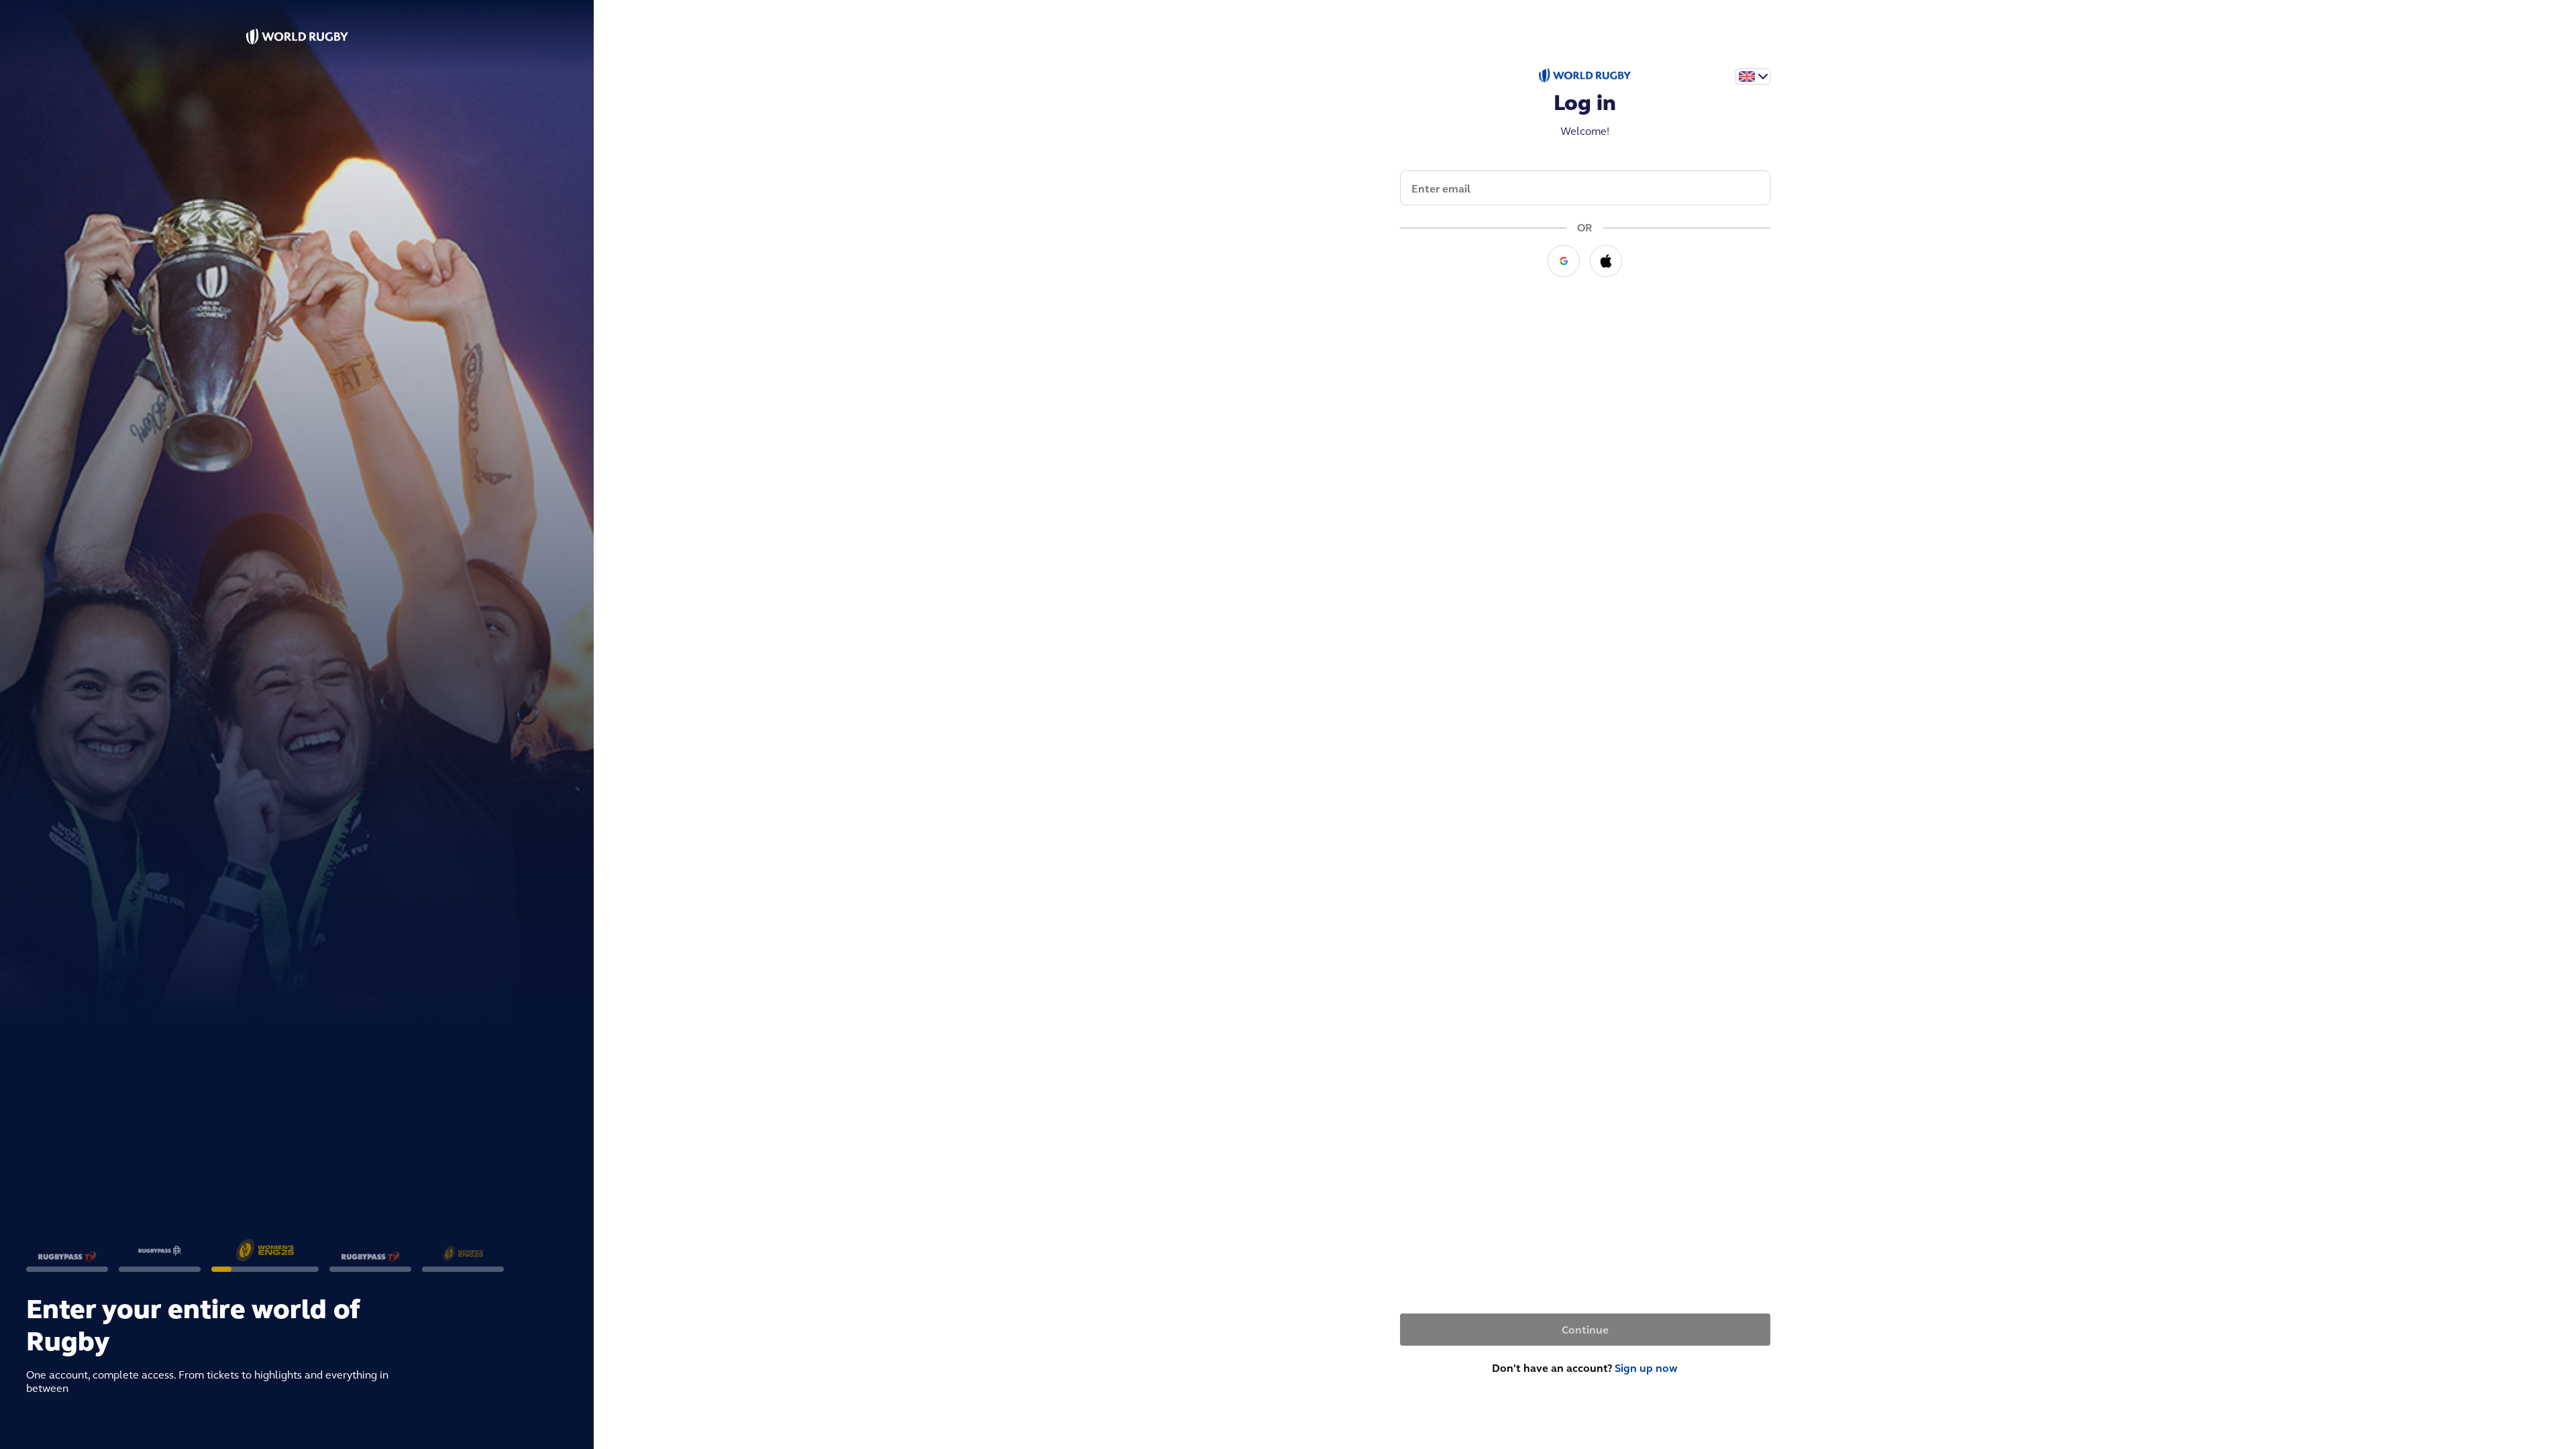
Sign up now (1646, 1368)
